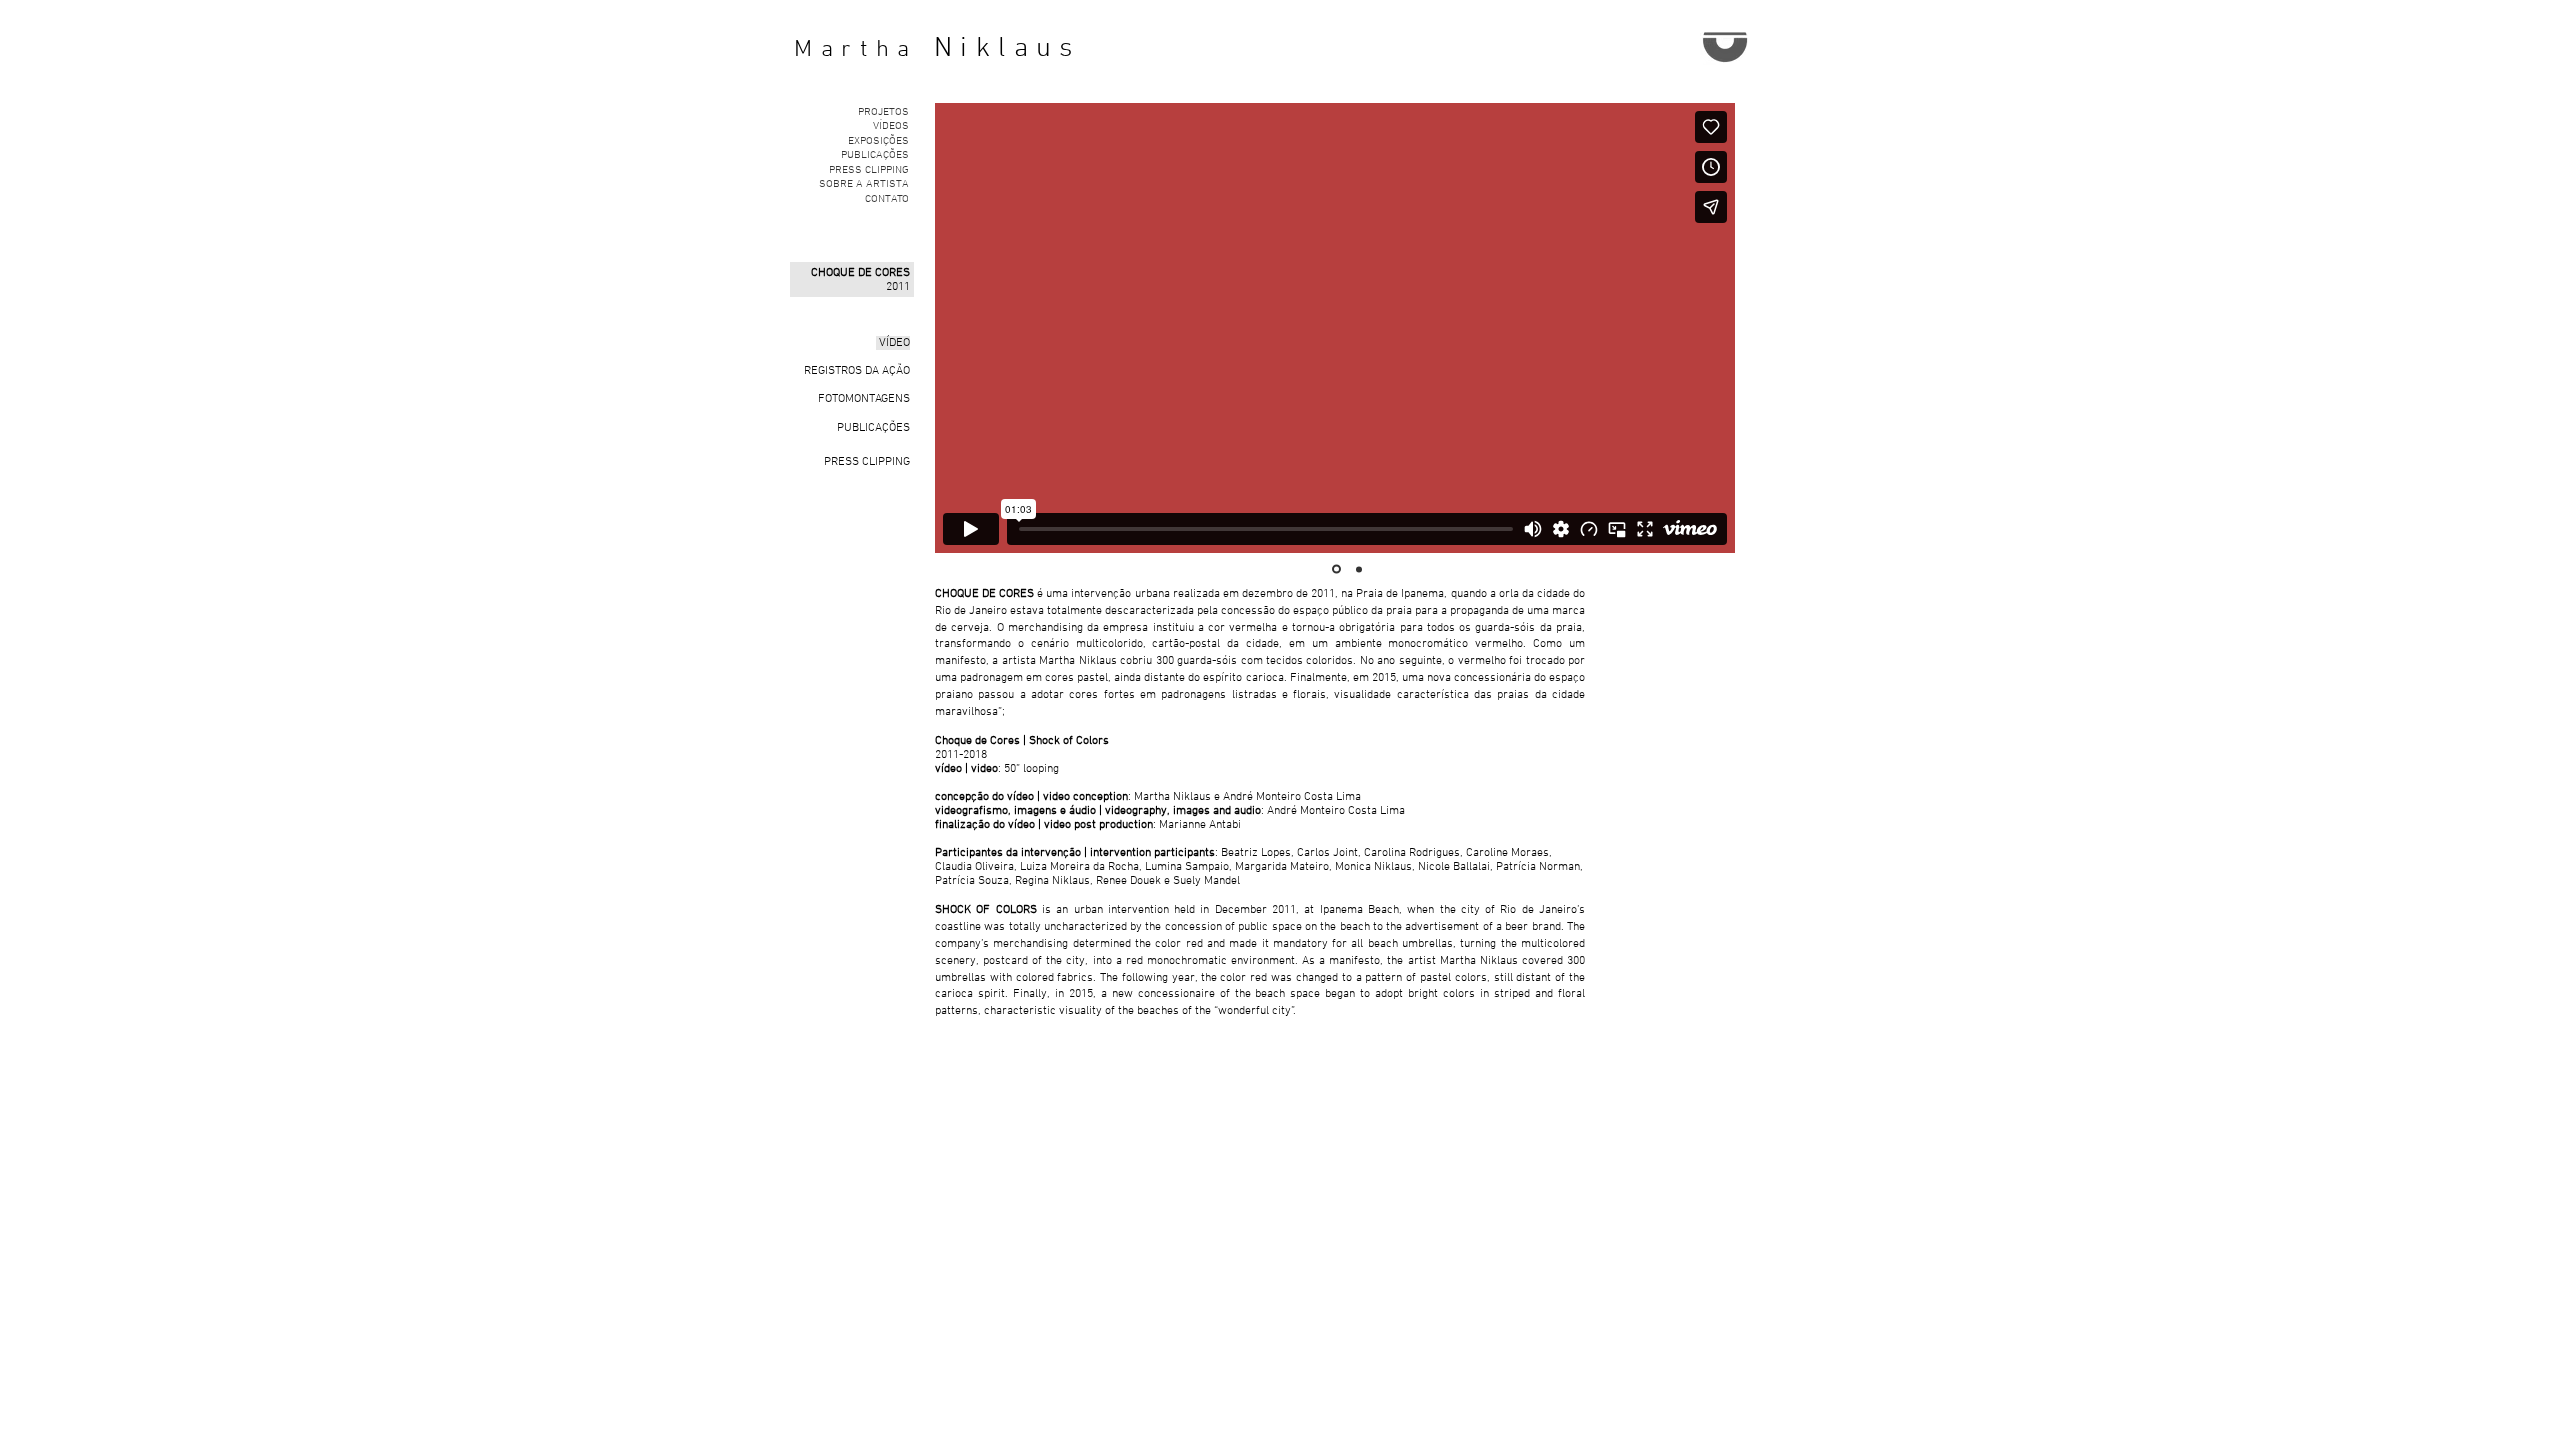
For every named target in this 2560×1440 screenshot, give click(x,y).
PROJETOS (883, 112)
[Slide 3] (1359, 569)
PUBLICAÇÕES (875, 155)
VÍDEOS (891, 126)
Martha (856, 50)
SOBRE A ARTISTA (864, 184)
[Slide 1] (1336, 569)
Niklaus (1007, 49)
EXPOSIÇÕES (878, 141)
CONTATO (887, 199)
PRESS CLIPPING (869, 170)
